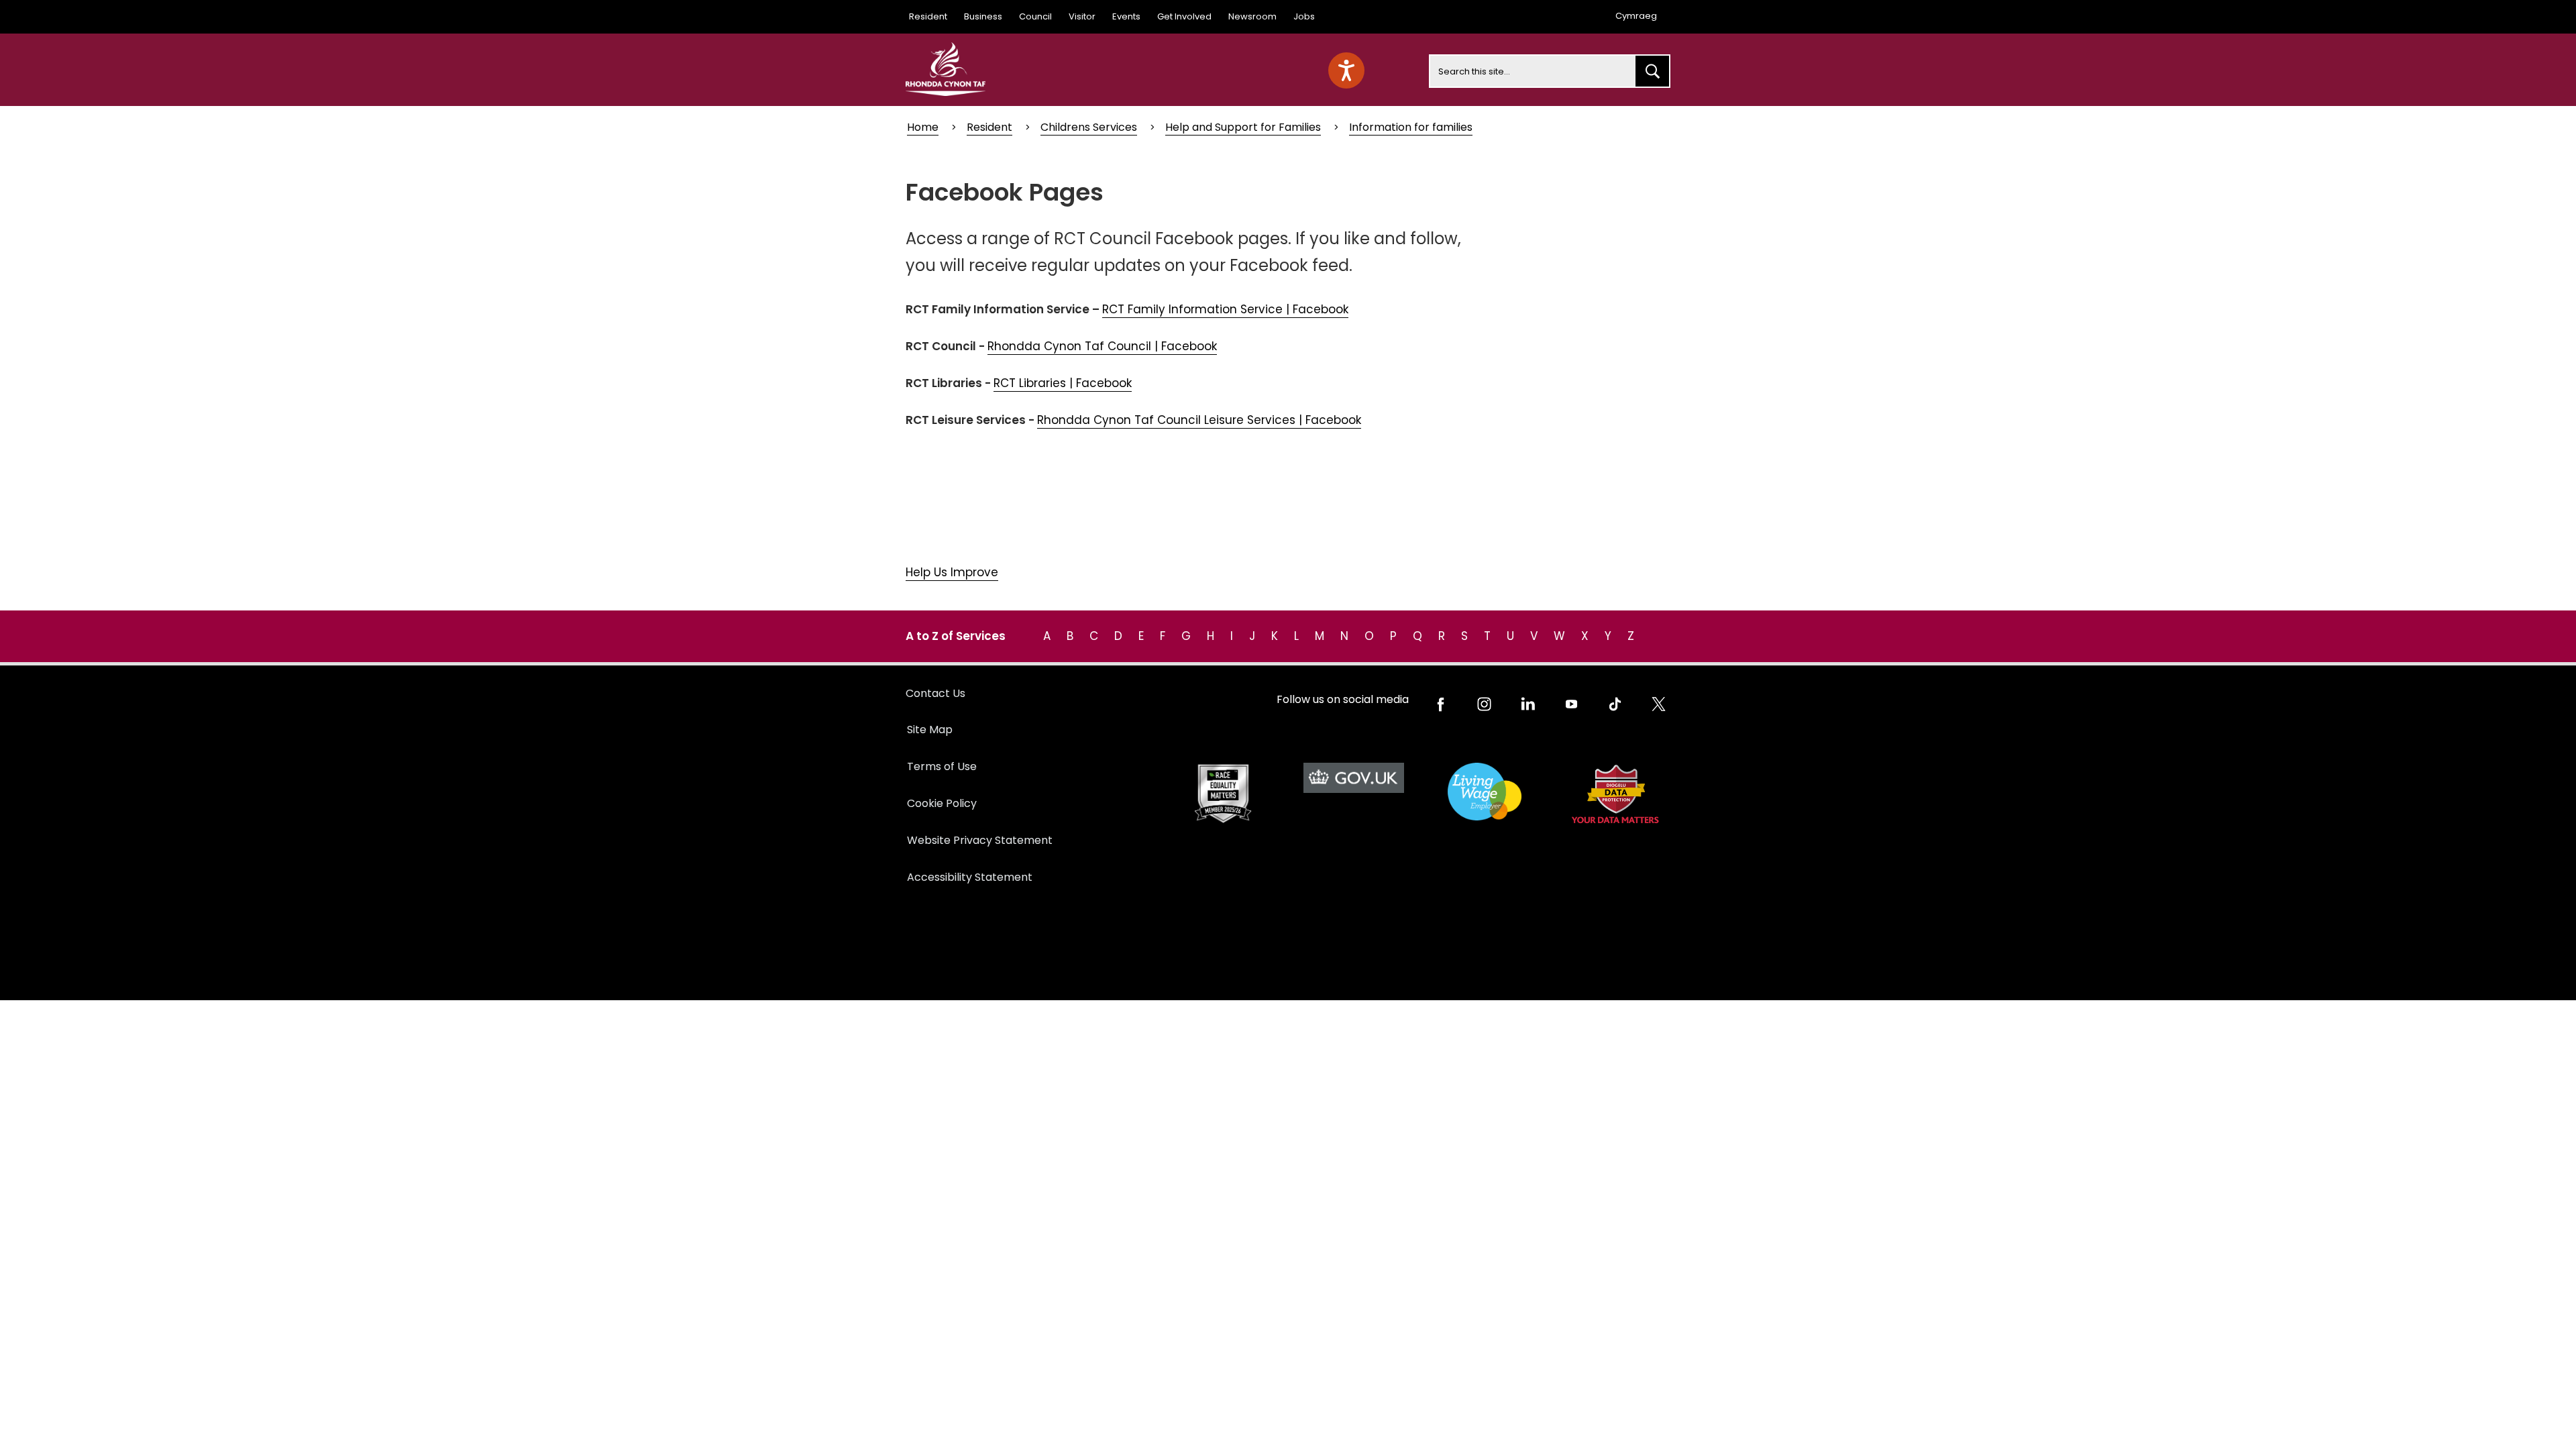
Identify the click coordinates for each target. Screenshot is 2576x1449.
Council (1035, 16)
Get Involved (1184, 16)
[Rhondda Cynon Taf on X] (1659, 704)
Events (1126, 16)
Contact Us (935, 693)
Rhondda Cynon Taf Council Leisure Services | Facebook (1199, 420)
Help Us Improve (952, 572)
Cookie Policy (942, 803)
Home (923, 127)
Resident (928, 16)
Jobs (1304, 16)
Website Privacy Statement (980, 840)
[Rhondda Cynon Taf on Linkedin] (1528, 704)
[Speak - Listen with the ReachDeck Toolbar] (1346, 70)
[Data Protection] (1615, 794)
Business (983, 16)
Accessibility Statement (970, 877)
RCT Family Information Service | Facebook (1225, 309)
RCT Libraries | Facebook (1063, 383)
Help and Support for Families (1243, 127)
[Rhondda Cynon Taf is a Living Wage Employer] (1484, 792)
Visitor (1082, 16)
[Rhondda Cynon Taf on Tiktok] (1615, 704)
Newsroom (1252, 16)
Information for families (1411, 127)
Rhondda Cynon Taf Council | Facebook (1102, 346)
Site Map (930, 730)
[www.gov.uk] (1223, 794)
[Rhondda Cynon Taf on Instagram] (1484, 704)
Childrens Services (1089, 127)
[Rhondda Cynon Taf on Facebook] (1441, 704)
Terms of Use (942, 766)
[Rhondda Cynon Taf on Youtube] (1571, 704)
